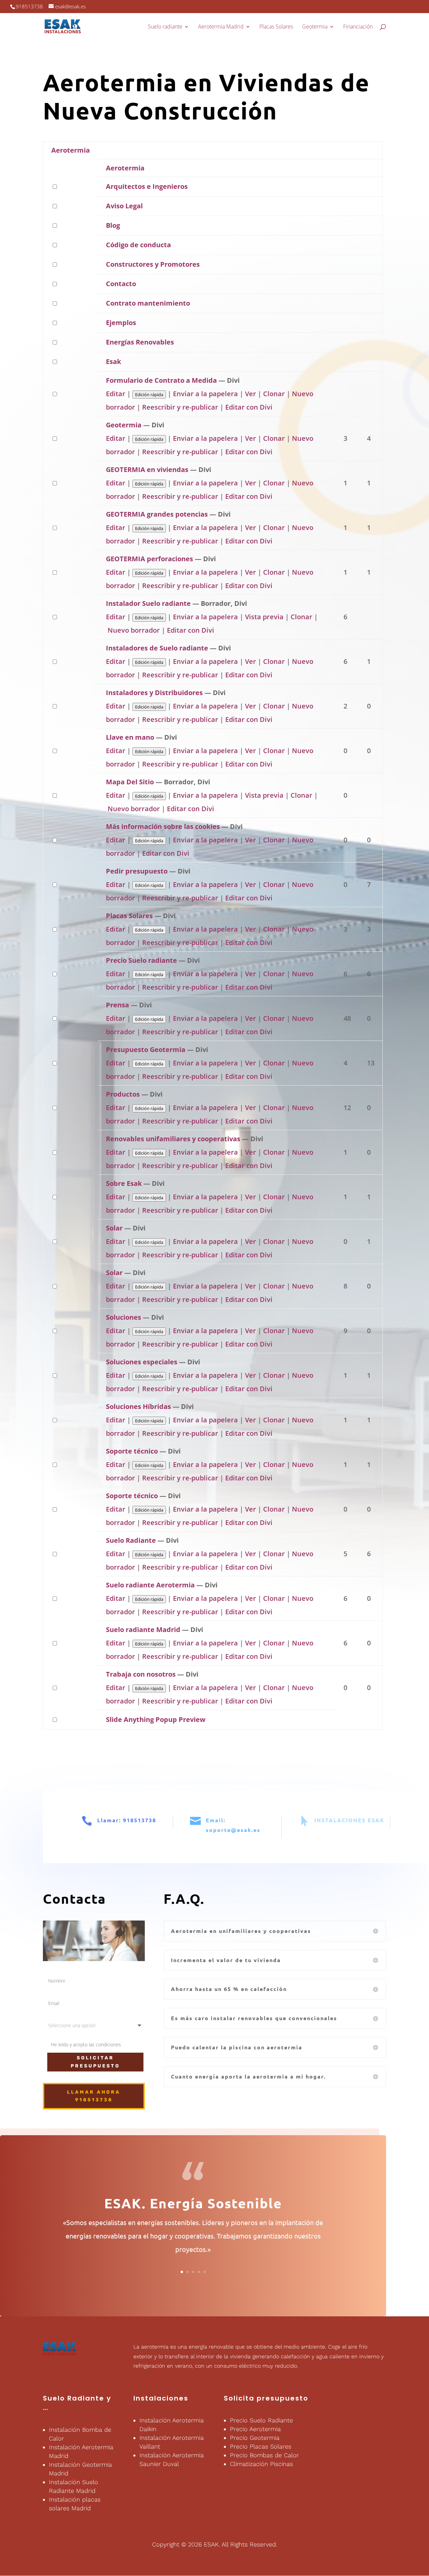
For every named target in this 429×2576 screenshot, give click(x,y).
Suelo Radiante (131, 1540)
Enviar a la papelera (205, 394)
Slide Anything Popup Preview (156, 1719)
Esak (113, 361)
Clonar (274, 394)
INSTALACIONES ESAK (349, 1820)
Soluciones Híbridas (138, 1406)
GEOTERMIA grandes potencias (157, 514)
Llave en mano (130, 737)
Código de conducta (138, 245)
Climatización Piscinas (261, 2464)
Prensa (117, 1005)
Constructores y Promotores (153, 264)
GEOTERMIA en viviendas (147, 469)
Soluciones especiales (142, 1362)
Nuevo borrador (134, 630)
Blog (113, 225)
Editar (116, 394)
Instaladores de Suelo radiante (157, 648)
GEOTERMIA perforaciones (149, 559)
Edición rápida (149, 395)
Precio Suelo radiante (141, 960)
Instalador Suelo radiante (148, 603)
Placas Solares (276, 27)
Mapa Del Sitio (130, 782)
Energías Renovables (140, 342)
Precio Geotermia (255, 2438)
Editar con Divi (249, 407)
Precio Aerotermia (255, 2429)
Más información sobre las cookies (163, 826)
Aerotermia (71, 150)
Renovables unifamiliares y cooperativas (173, 1139)
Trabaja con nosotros (141, 1674)
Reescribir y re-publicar (180, 407)
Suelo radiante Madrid (143, 1629)
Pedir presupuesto (137, 871)
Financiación (358, 27)
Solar (114, 1228)
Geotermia (315, 27)
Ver (251, 394)
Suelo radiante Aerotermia (150, 1585)
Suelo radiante (165, 27)
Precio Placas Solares (261, 2446)
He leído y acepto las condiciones (86, 2044)
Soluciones (124, 1317)
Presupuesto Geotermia (146, 1049)
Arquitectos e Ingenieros (147, 186)
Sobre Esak (124, 1183)
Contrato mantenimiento (148, 303)
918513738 (29, 6)
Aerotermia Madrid (221, 27)
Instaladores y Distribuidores (154, 693)
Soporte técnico (132, 1451)
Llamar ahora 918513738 (94, 2096)
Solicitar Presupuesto (95, 2062)
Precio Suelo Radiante (261, 2420)
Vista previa (264, 617)
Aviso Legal (124, 206)
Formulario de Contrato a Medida (161, 380)
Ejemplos (121, 323)
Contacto (121, 284)
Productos (123, 1094)
